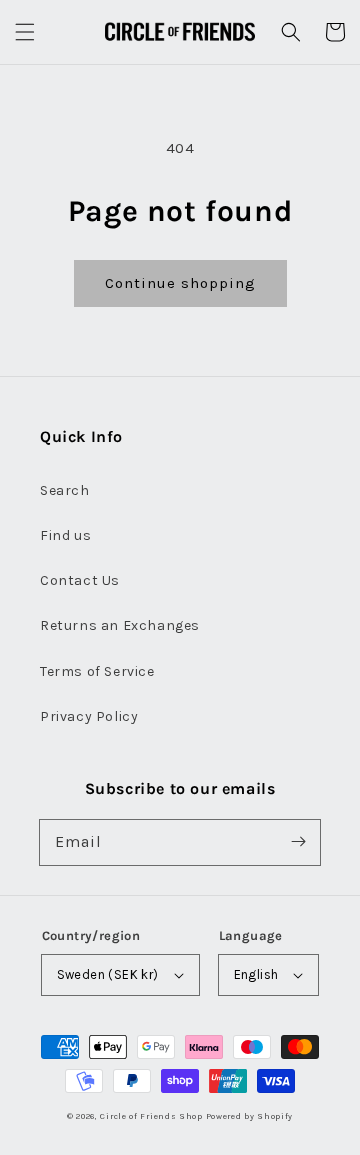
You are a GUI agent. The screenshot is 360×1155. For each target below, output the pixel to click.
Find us (65, 535)
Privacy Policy (89, 716)
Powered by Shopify (250, 1116)
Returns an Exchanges (120, 625)
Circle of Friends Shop (151, 1116)
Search (65, 490)
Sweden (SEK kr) (108, 974)
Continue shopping (180, 283)
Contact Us (80, 580)
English (256, 974)
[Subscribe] (298, 842)
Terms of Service (97, 671)
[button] (25, 32)
